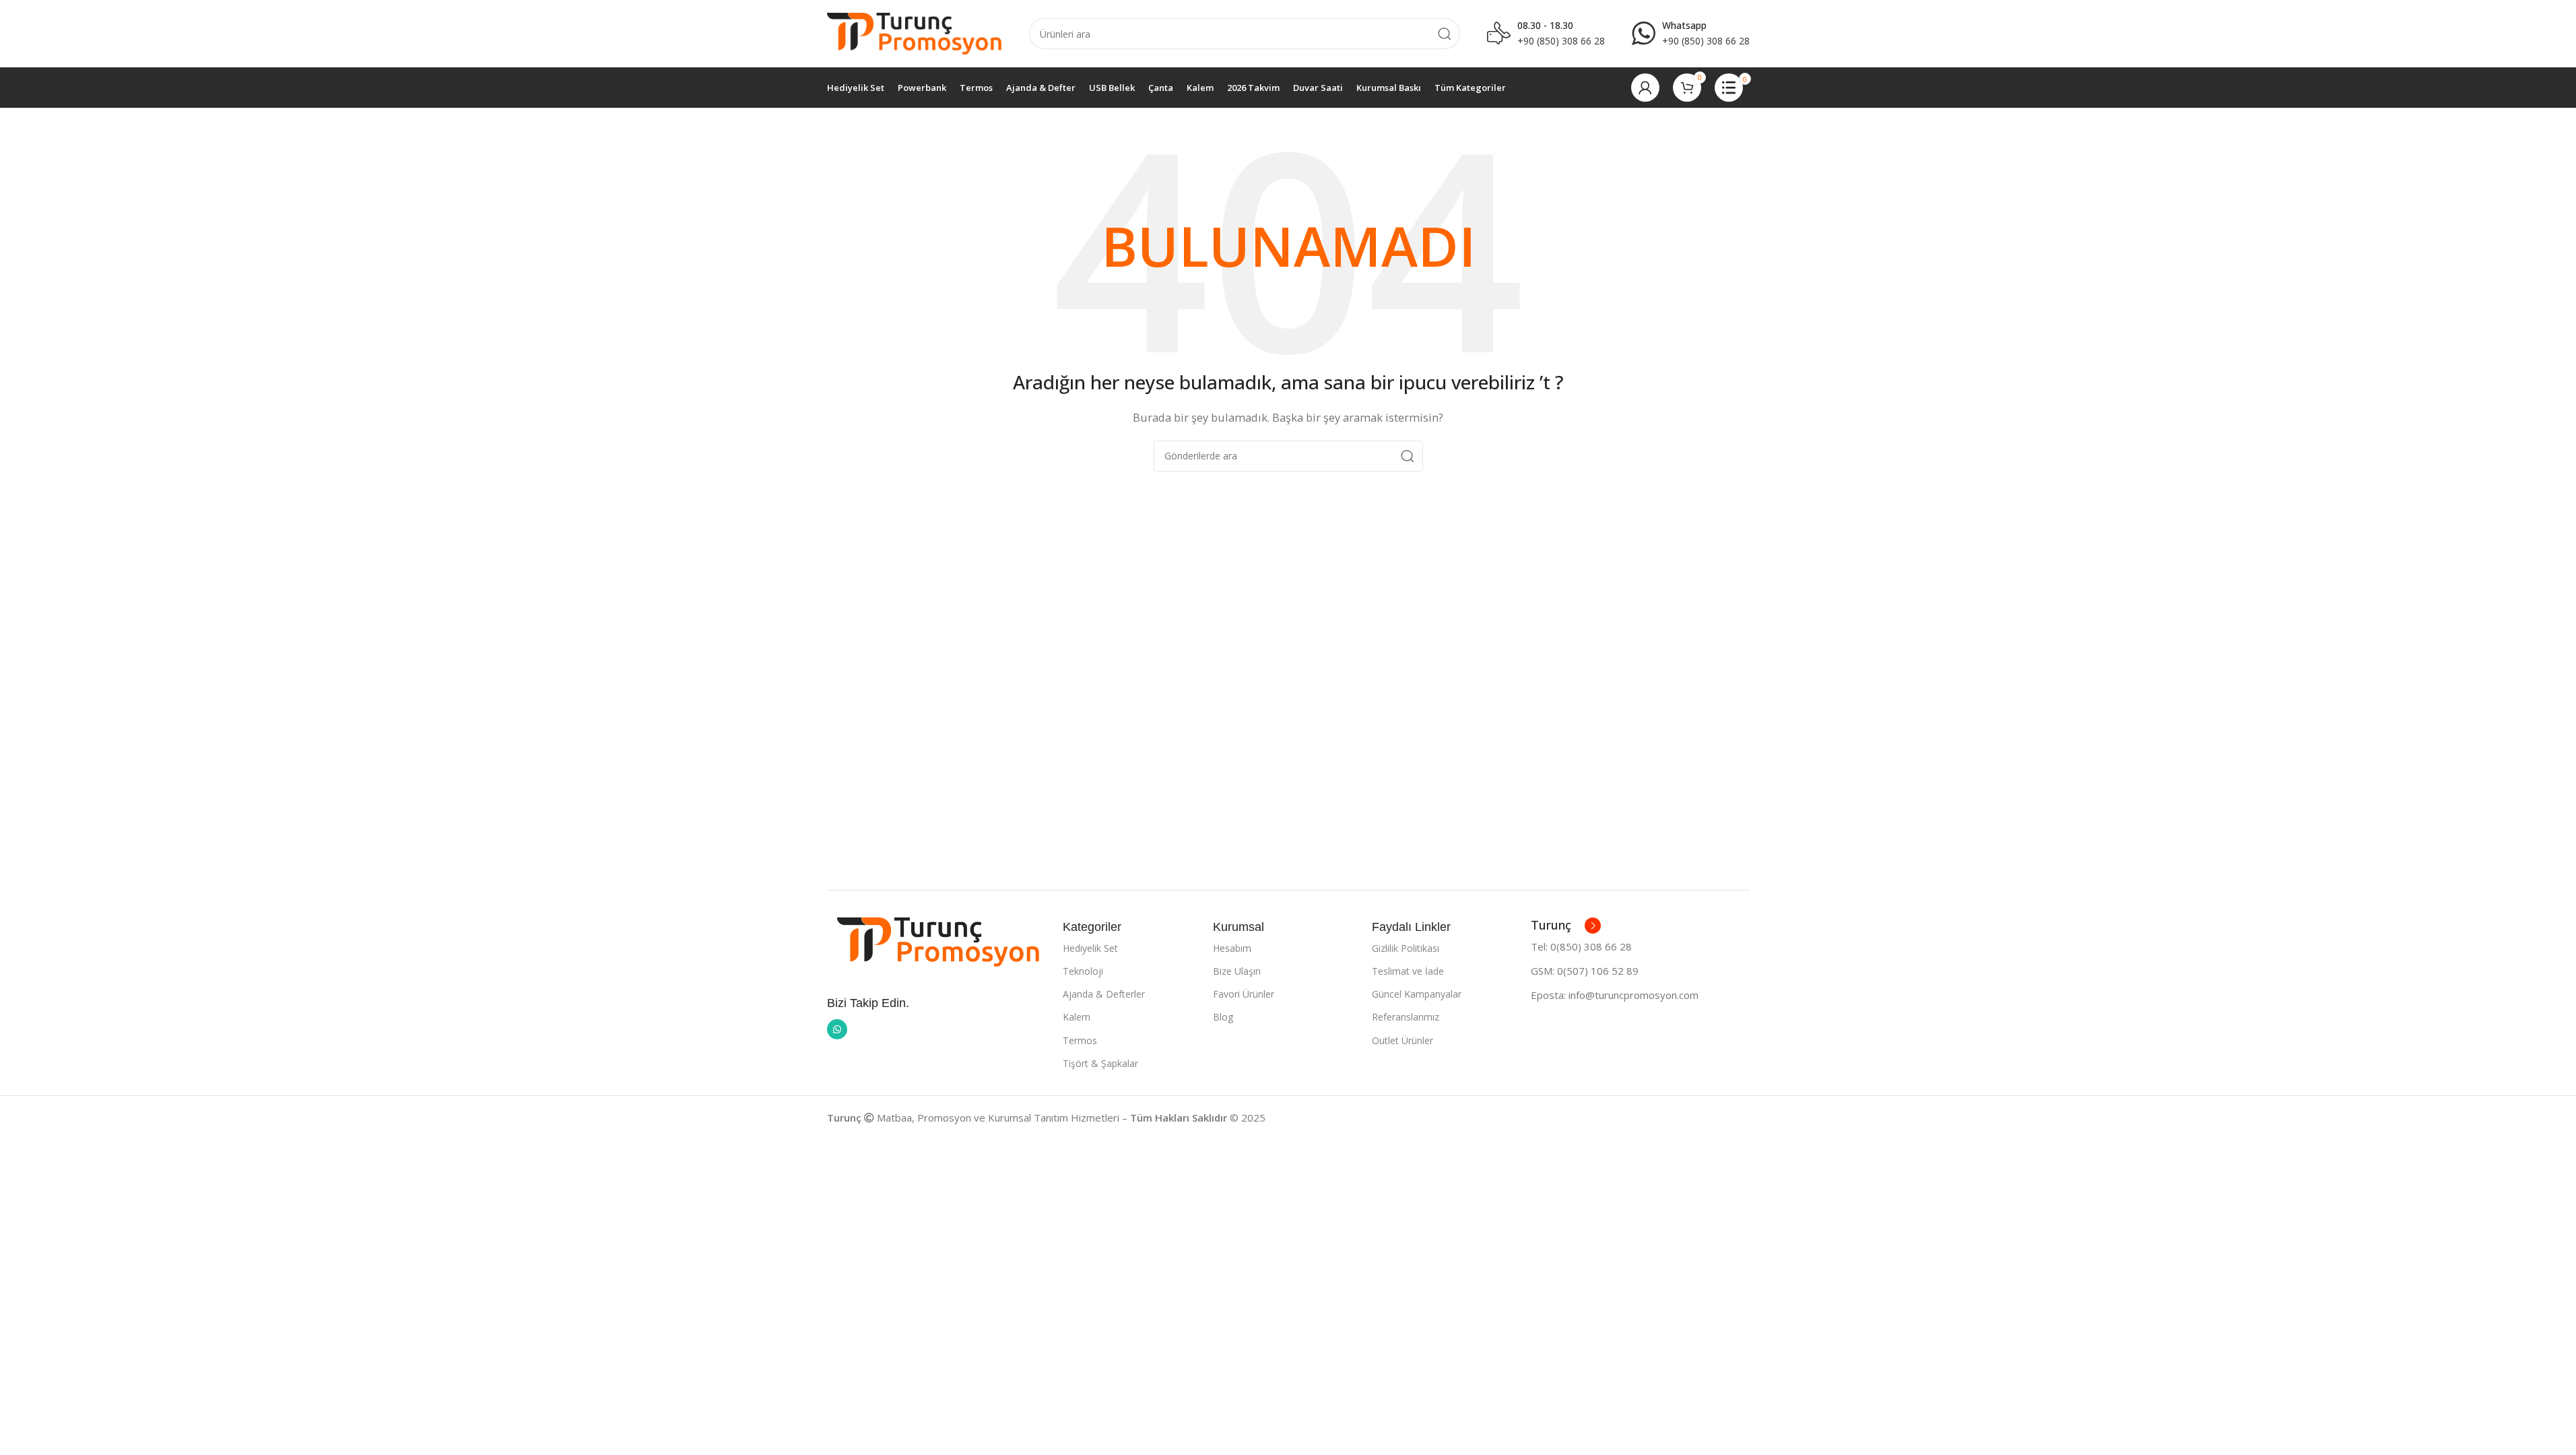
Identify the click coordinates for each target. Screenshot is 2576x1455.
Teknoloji (1083, 971)
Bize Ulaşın (1237, 971)
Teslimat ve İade (1408, 971)
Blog (1223, 1017)
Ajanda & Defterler (1104, 994)
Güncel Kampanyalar (1417, 994)
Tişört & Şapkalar (1100, 1063)
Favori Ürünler (1244, 994)
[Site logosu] (915, 32)
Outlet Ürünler (1402, 1040)
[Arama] (1445, 34)
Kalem (1077, 1017)
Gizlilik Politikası (1406, 948)
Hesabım (1232, 948)
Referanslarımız (1406, 1017)
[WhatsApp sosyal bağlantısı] (837, 1029)
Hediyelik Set (1090, 948)
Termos (1080, 1040)
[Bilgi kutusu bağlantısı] (1691, 34)
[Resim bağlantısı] (938, 940)
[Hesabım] (1645, 88)
